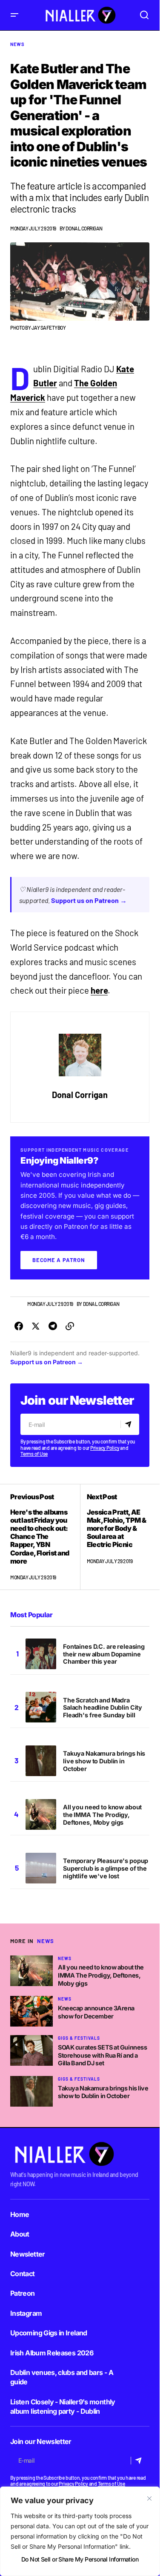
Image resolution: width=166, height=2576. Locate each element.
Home (20, 2214)
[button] (14, 15)
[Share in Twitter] (36, 1326)
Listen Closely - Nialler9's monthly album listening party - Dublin (63, 2406)
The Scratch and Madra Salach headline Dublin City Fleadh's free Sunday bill (103, 1708)
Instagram (26, 2313)
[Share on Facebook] (19, 1326)
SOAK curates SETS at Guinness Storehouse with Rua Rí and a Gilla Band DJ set (102, 2055)
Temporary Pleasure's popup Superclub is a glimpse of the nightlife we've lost (106, 1868)
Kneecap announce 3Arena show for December (96, 2012)
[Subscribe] (130, 1424)
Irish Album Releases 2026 (52, 2353)
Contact (23, 2274)
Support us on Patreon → (89, 900)
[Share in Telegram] (53, 1326)
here (99, 990)
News (17, 44)
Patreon (23, 2293)
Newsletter (28, 2254)
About (20, 2234)
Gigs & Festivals (79, 2038)
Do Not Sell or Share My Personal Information (80, 2559)
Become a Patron (59, 1260)
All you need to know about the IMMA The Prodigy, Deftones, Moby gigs (102, 1815)
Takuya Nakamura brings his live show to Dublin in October (104, 1761)
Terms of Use (34, 1454)
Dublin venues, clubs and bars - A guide (62, 2377)
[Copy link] (70, 1326)
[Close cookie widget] (149, 2498)
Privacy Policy (105, 1448)
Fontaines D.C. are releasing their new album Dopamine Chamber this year (104, 1654)
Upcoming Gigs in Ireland (49, 2333)
